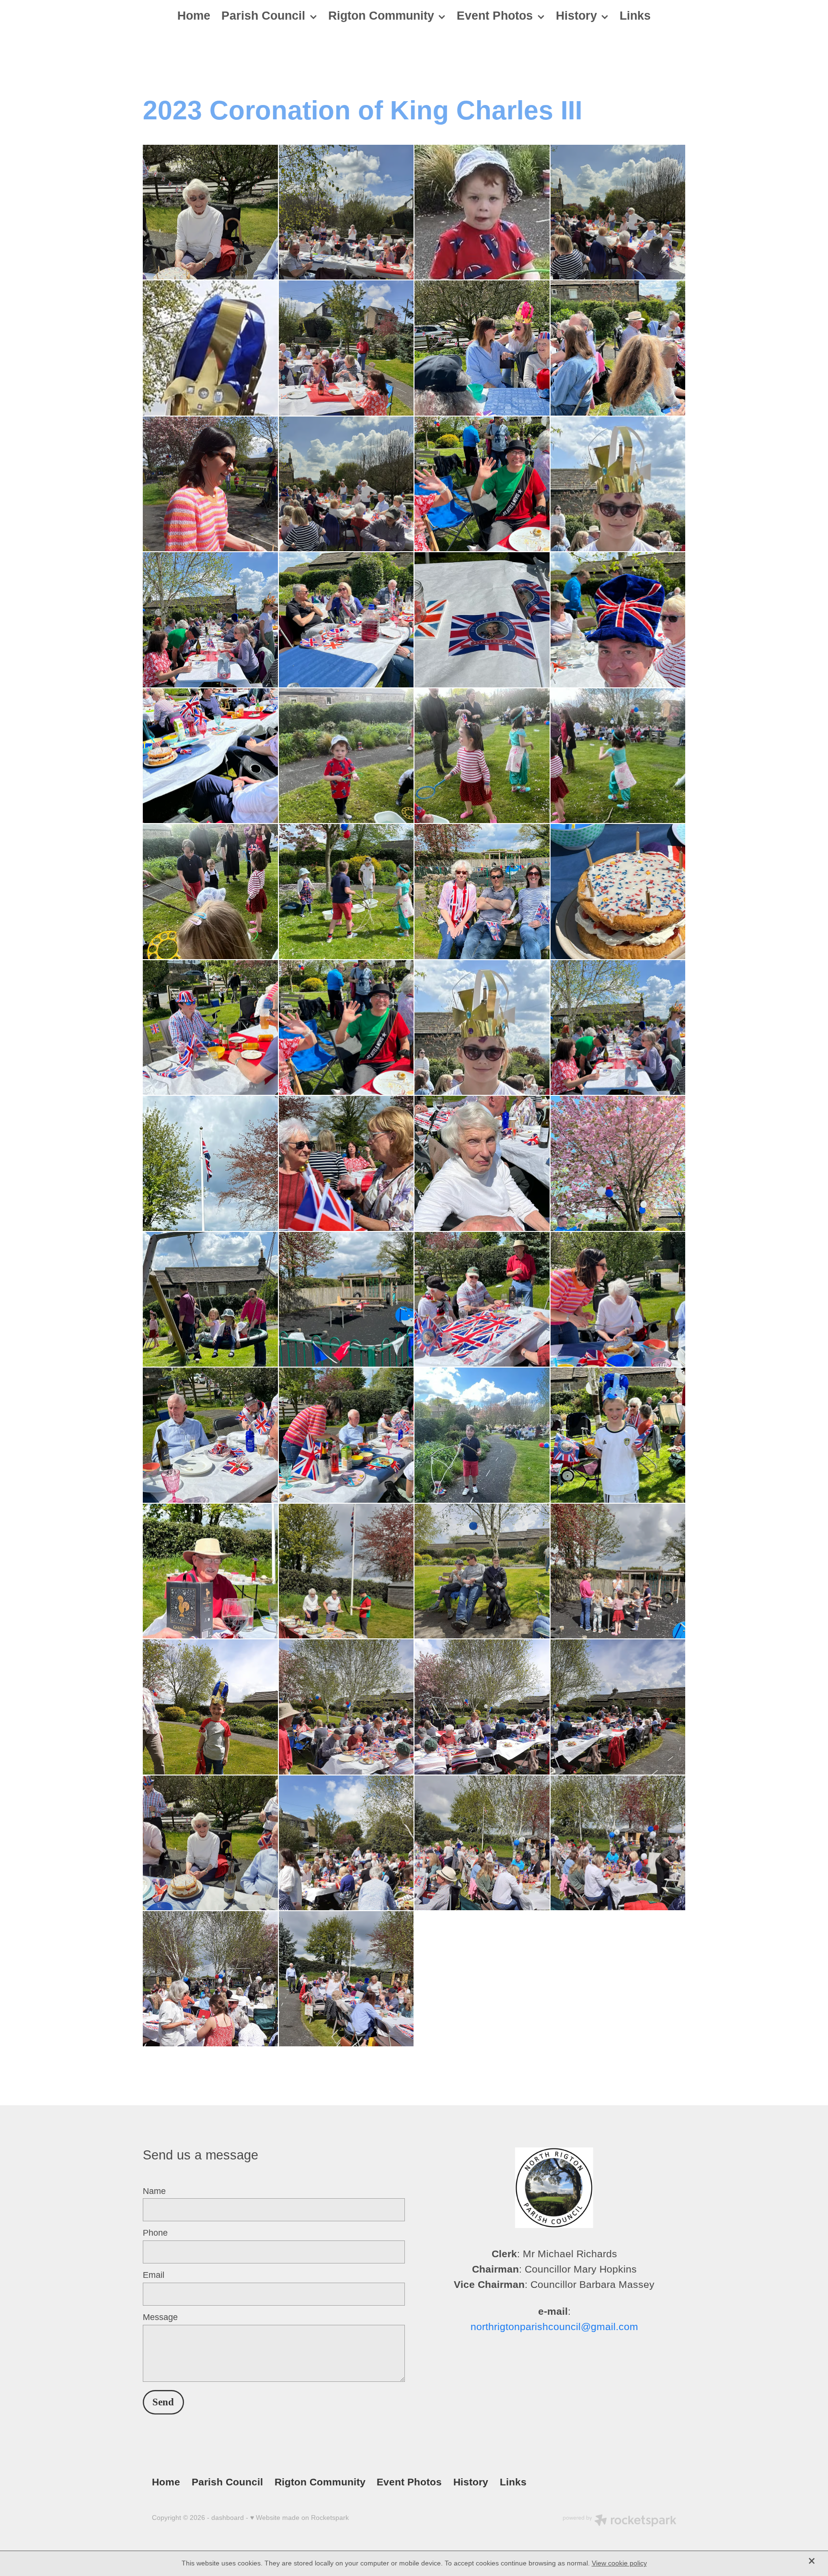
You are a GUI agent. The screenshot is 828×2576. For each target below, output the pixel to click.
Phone (155, 2233)
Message (160, 2318)
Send (163, 2402)
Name (154, 2192)
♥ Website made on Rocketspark (299, 2518)
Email (154, 2275)
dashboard (228, 2518)
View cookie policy (619, 2563)
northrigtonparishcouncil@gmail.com (554, 2327)
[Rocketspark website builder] (620, 2521)
